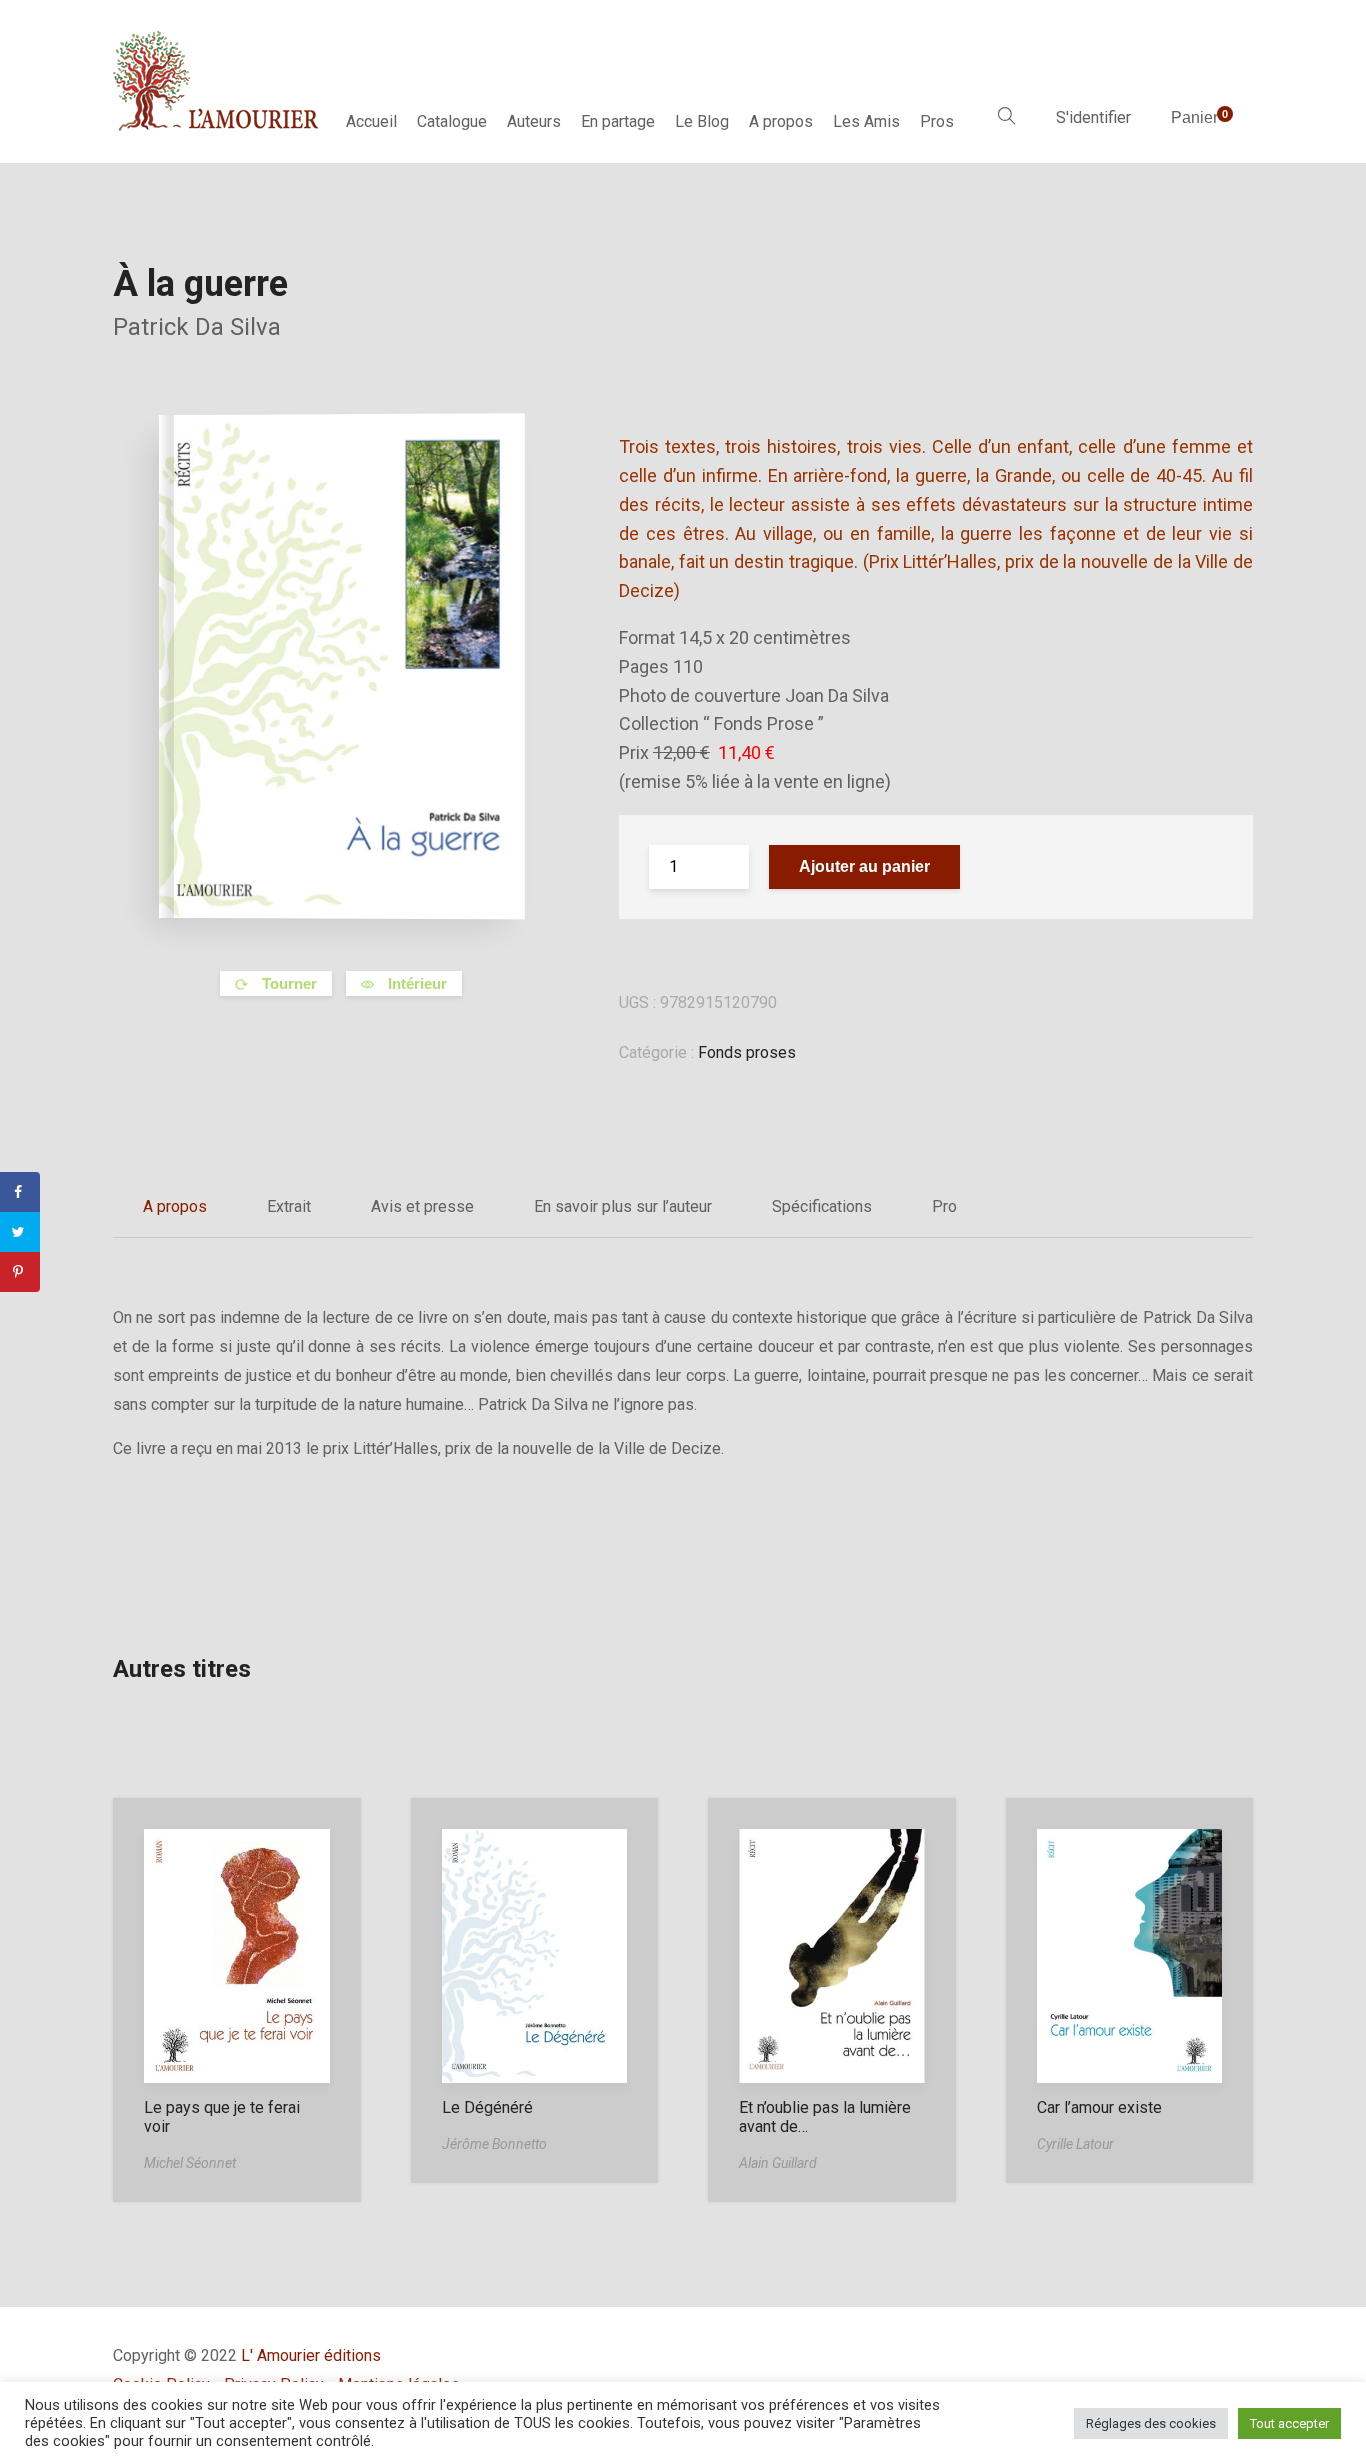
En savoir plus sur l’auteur (623, 1206)
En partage (618, 121)
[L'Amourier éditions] (217, 81)
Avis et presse (422, 1206)
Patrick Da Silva (197, 327)
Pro (944, 1206)
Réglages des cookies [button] (1151, 2423)
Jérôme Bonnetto (494, 2144)
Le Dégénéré (487, 2107)
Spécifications (822, 1206)
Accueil (371, 121)
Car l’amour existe (1099, 2107)
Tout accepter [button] (1289, 2423)
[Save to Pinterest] (20, 1272)
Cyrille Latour (1075, 2144)
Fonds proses (747, 1052)
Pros (937, 121)
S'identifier (1093, 117)
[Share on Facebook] (20, 1192)
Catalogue (452, 121)
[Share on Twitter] (20, 1232)
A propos (781, 121)
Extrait (289, 1206)
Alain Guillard (778, 2163)
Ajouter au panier (864, 866)
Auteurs (534, 121)
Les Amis (866, 121)
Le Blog (702, 121)
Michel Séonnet (190, 2163)
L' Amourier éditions (311, 2355)
